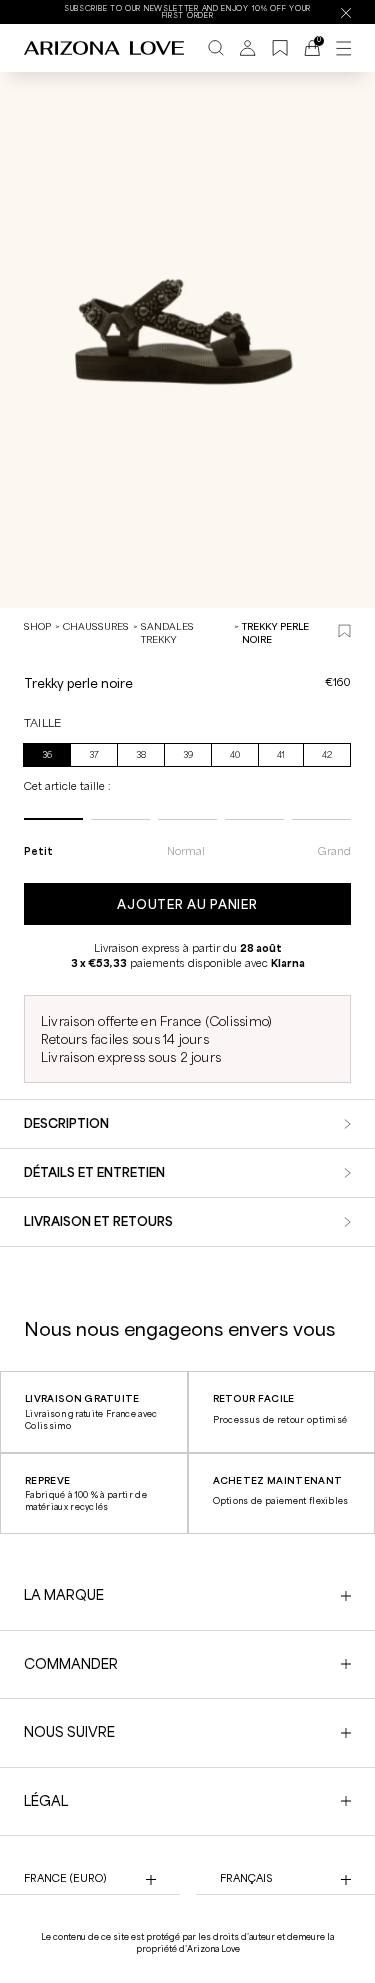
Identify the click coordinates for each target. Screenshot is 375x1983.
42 (327, 755)
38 (141, 755)
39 (188, 755)
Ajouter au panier (187, 904)
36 (47, 755)
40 (235, 755)
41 (281, 755)
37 (94, 755)
